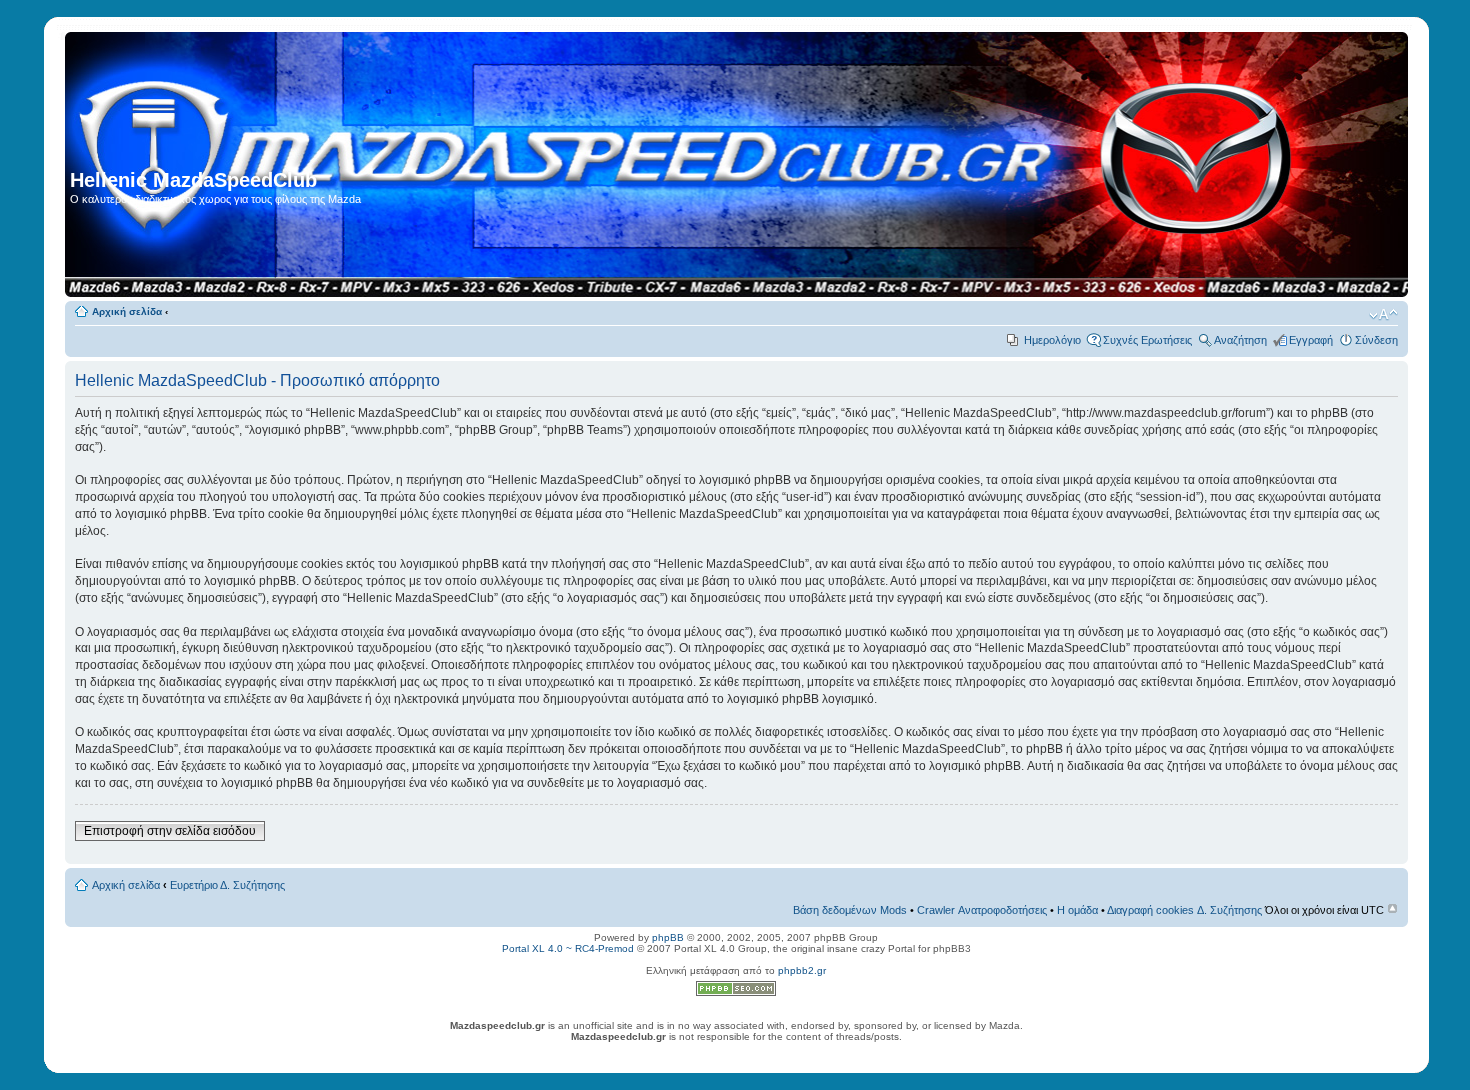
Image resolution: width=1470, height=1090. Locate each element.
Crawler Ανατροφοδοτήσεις (982, 910)
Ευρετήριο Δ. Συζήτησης (227, 885)
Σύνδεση (1376, 340)
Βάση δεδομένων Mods (850, 910)
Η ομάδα (1077, 910)
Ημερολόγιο (1052, 340)
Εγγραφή (1311, 340)
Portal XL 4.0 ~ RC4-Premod (568, 948)
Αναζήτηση (1240, 340)
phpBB (668, 937)
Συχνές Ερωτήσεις (1147, 340)
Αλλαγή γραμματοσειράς (1383, 315)
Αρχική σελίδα (127, 311)
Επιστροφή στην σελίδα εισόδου (170, 831)
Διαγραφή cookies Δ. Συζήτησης (1184, 910)
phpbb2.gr (802, 970)
